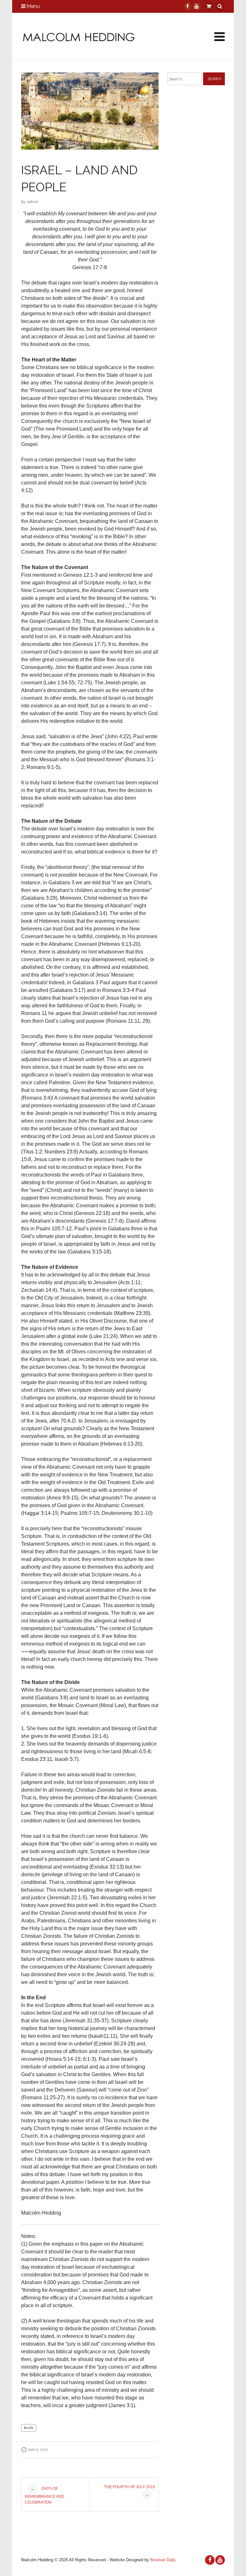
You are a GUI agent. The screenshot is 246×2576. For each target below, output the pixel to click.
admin (33, 202)
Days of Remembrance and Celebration (45, 2495)
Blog (29, 2428)
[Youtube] (196, 6)
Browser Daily (163, 2560)
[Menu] (220, 37)
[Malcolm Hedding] (79, 37)
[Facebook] (187, 6)
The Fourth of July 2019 (130, 2491)
